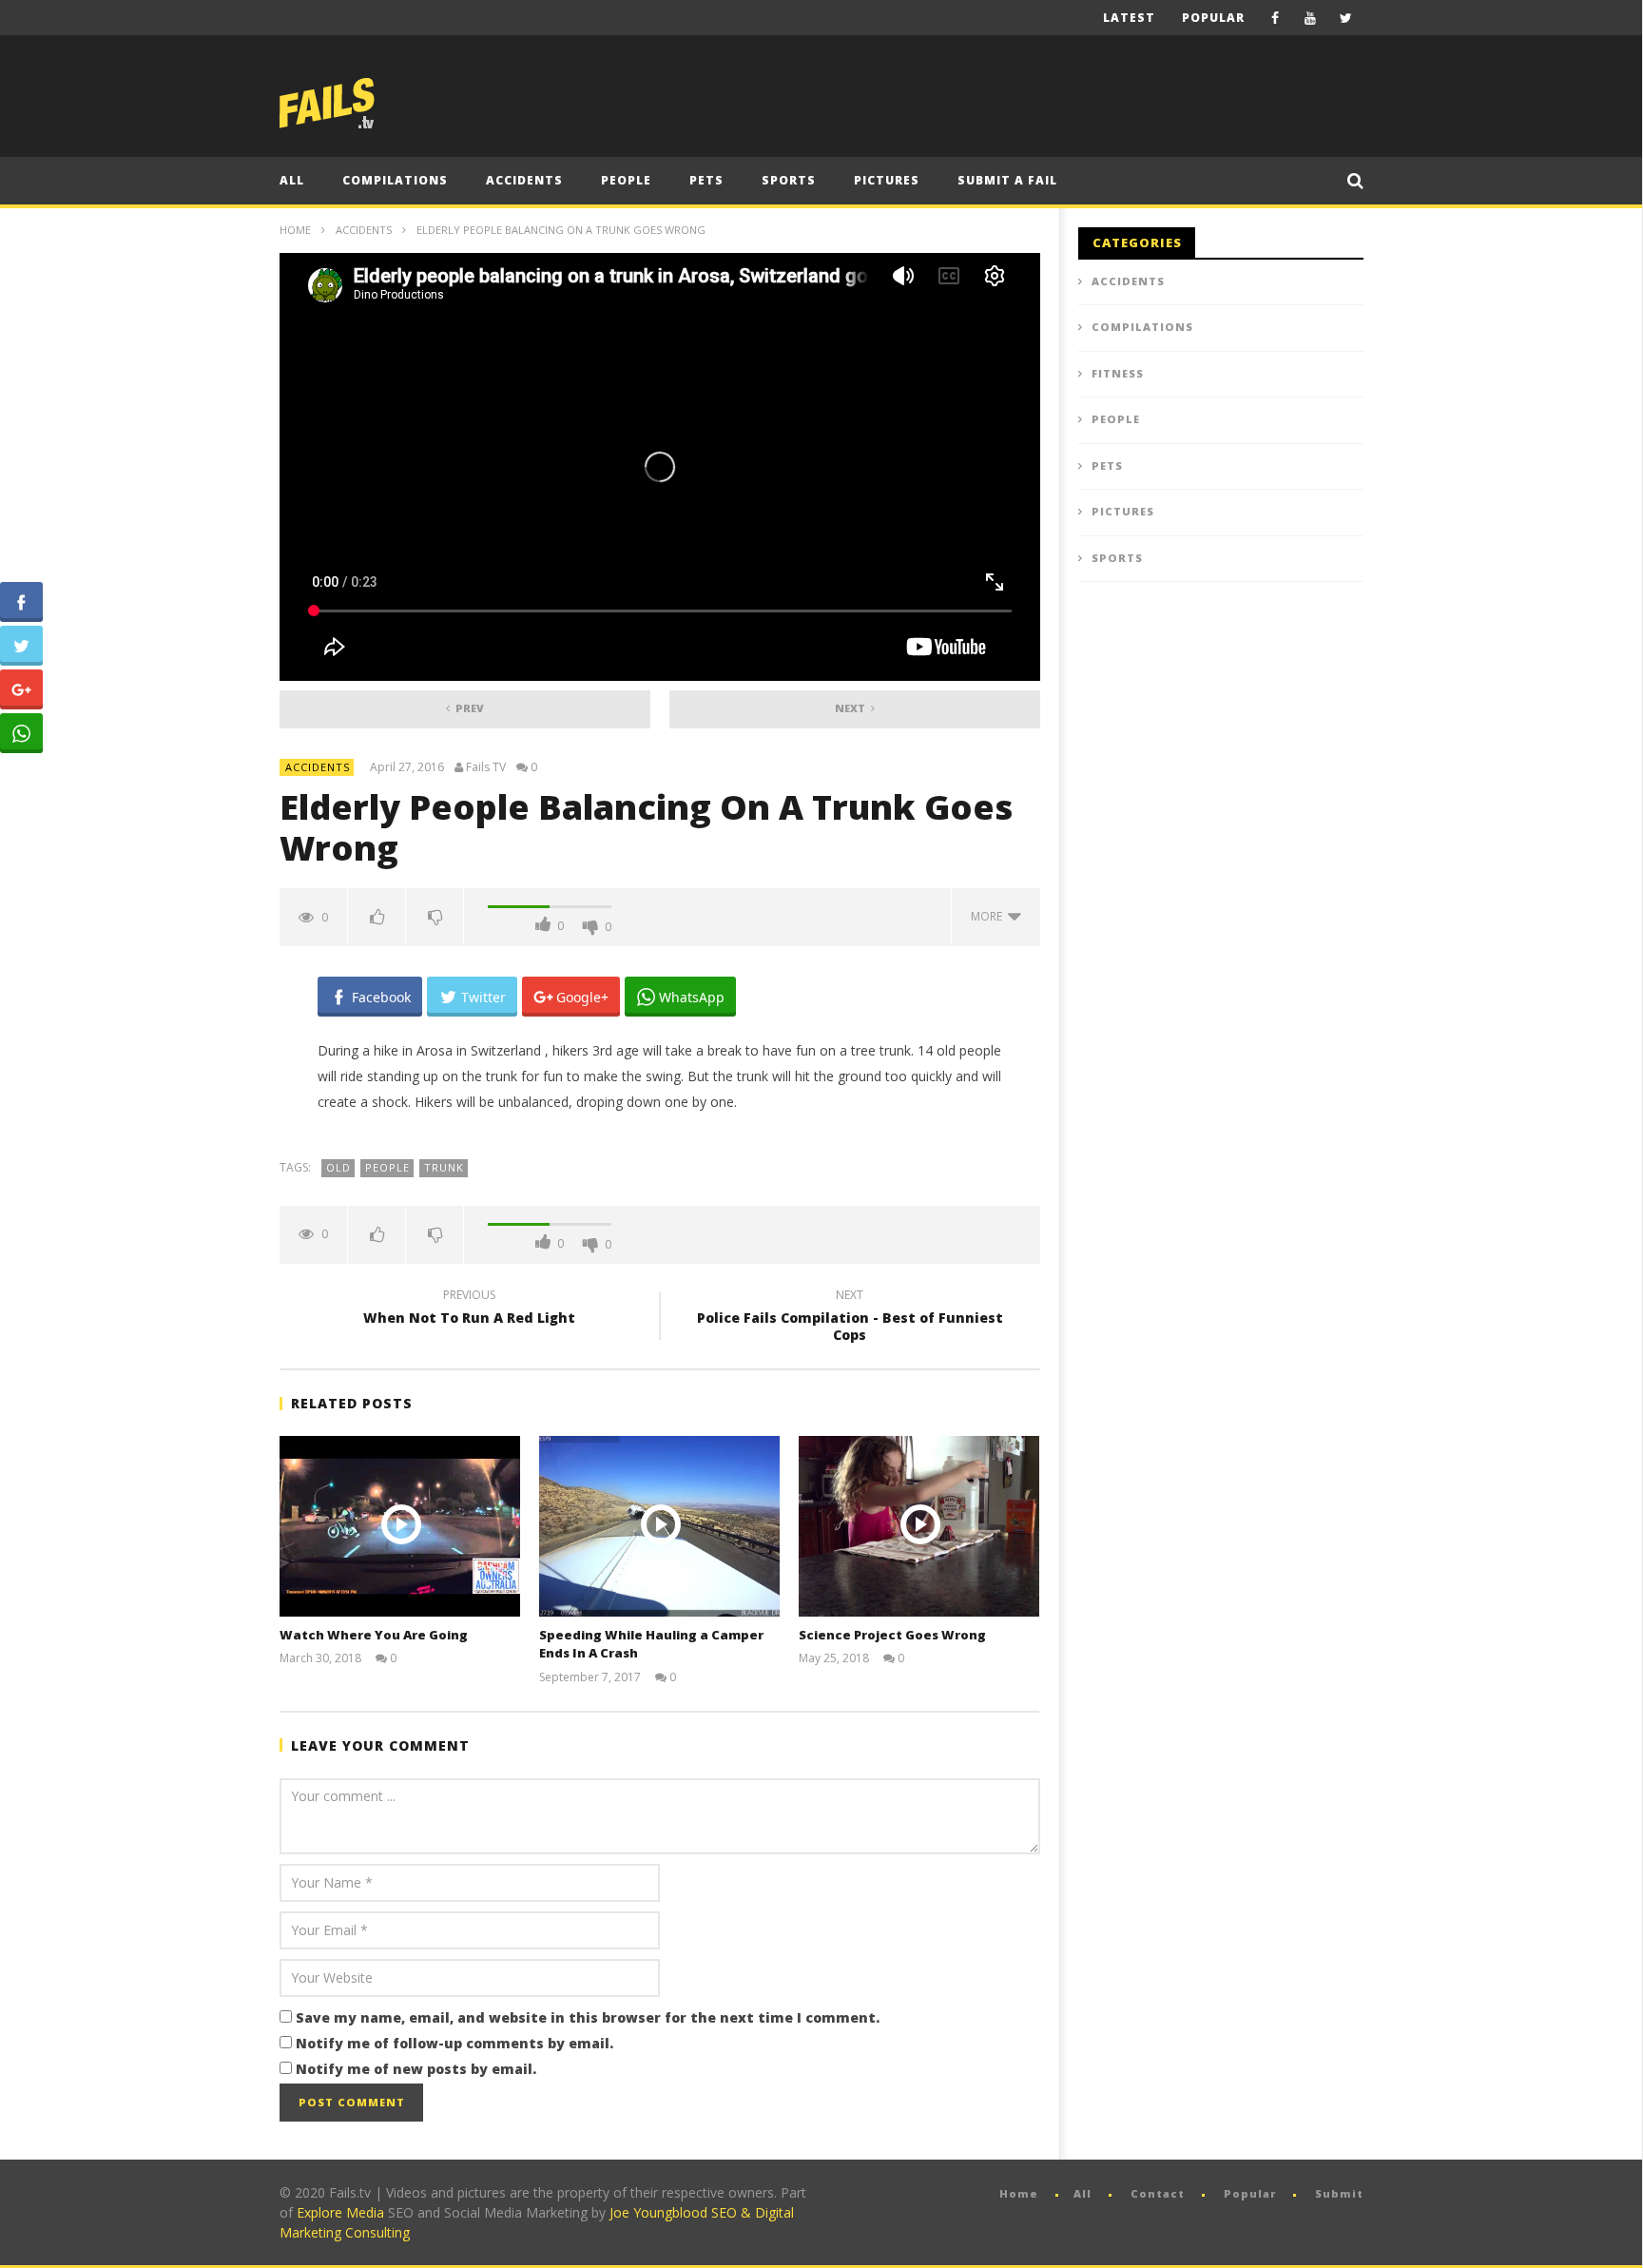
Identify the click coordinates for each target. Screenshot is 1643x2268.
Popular (1213, 18)
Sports (789, 180)
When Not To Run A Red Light (469, 1309)
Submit (1339, 2193)
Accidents (524, 180)
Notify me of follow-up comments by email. (454, 2043)
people (387, 1167)
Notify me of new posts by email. (416, 2069)
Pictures (887, 180)
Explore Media (340, 2212)
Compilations (395, 180)
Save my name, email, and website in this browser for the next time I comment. (588, 2017)
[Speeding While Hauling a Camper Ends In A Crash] (659, 1526)
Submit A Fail (1007, 180)
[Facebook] (1276, 18)
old (338, 1167)
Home (295, 230)
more (989, 916)
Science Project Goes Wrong (892, 1635)
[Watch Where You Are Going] (400, 1526)
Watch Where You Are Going (374, 1635)
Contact (1158, 2193)
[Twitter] (1346, 18)
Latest (1129, 18)
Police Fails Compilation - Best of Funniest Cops (850, 1318)
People (626, 180)
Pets (706, 180)
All (292, 180)
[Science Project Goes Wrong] (919, 1526)
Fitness (1118, 373)
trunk (444, 1167)
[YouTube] (1311, 18)
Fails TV (486, 767)
